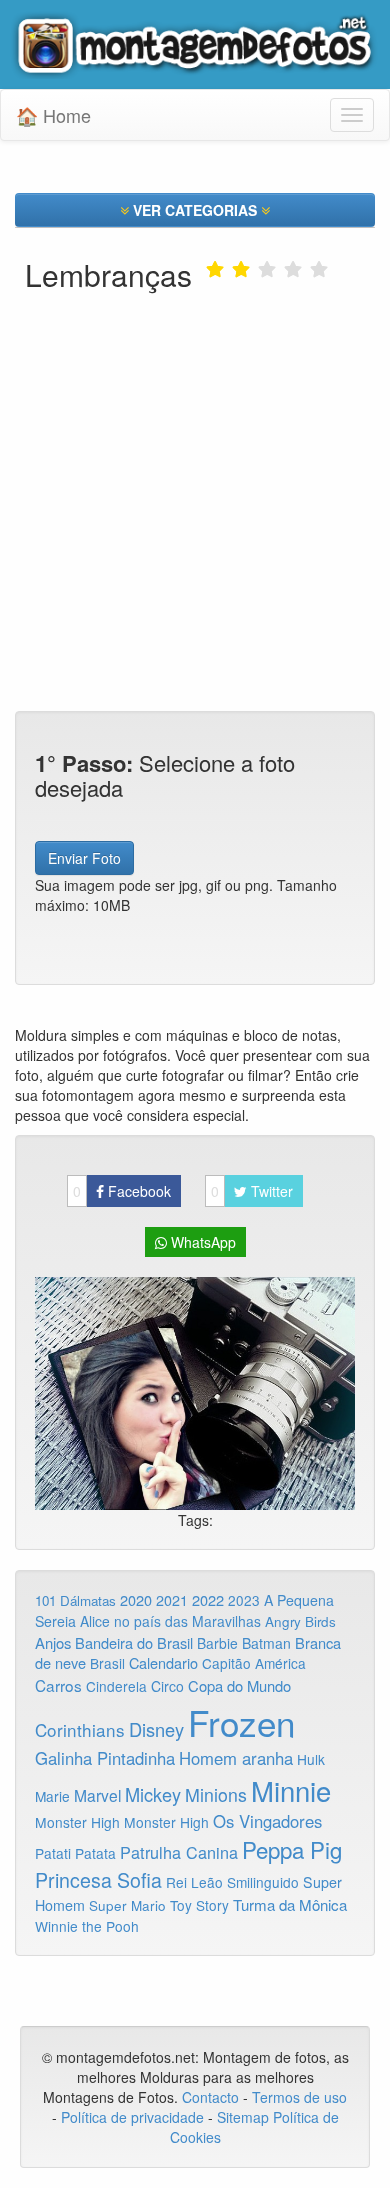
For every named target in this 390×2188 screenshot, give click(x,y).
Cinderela (116, 1686)
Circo (167, 1686)
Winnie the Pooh (87, 1926)
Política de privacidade (132, 2117)
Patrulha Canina (179, 1852)
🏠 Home (53, 115)
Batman (266, 1643)
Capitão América (254, 1663)
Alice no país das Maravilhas (170, 1621)
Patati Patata (75, 1853)
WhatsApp (201, 1242)
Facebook (122, 1191)
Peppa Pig (292, 1849)
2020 (136, 1599)
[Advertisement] (195, 451)
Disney (156, 1729)
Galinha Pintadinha (105, 1758)
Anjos (53, 1642)
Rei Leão (194, 1882)
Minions (216, 1794)
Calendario (163, 1662)
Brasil (107, 1663)
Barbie (217, 1643)
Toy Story (199, 1905)
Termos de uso (299, 2097)
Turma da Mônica (290, 1904)
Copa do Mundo (239, 1685)
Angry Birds (300, 1621)
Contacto (212, 2097)
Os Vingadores (267, 1821)
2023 (244, 1600)
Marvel (97, 1795)
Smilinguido (263, 1882)
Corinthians (80, 1729)
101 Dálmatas (75, 1600)
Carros (58, 1685)
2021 (172, 1600)
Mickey (153, 1794)
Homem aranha (236, 1758)
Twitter (252, 1191)
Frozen (241, 1722)
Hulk (311, 1759)
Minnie (291, 1790)
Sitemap (243, 2117)
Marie (52, 1796)
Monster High (77, 1822)
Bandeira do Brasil (134, 1642)
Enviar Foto (84, 858)
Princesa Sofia (98, 1879)
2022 (208, 1599)
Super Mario (127, 1905)
